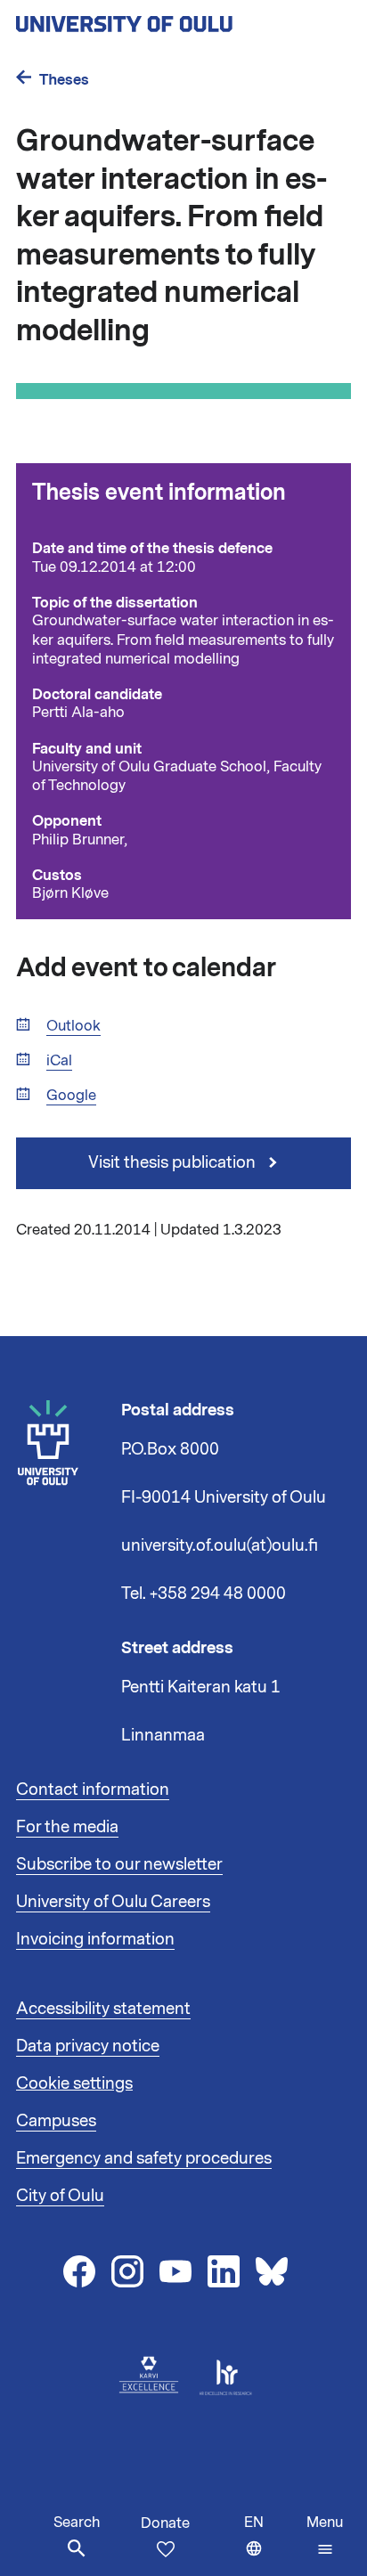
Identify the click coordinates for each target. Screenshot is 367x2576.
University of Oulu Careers (113, 1902)
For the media (67, 1827)
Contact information (93, 1789)
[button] (325, 2536)
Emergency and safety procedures (144, 2158)
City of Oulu (60, 2196)
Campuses (56, 2121)
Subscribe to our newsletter (119, 1864)
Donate (165, 2523)
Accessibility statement (103, 2009)
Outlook (73, 1027)
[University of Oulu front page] (166, 19)
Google (71, 1096)
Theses (64, 80)
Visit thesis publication (174, 1162)
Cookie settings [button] (74, 2083)
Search (77, 2523)
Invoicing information (95, 1939)
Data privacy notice (88, 2046)
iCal (59, 1061)
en (271, 2544)
